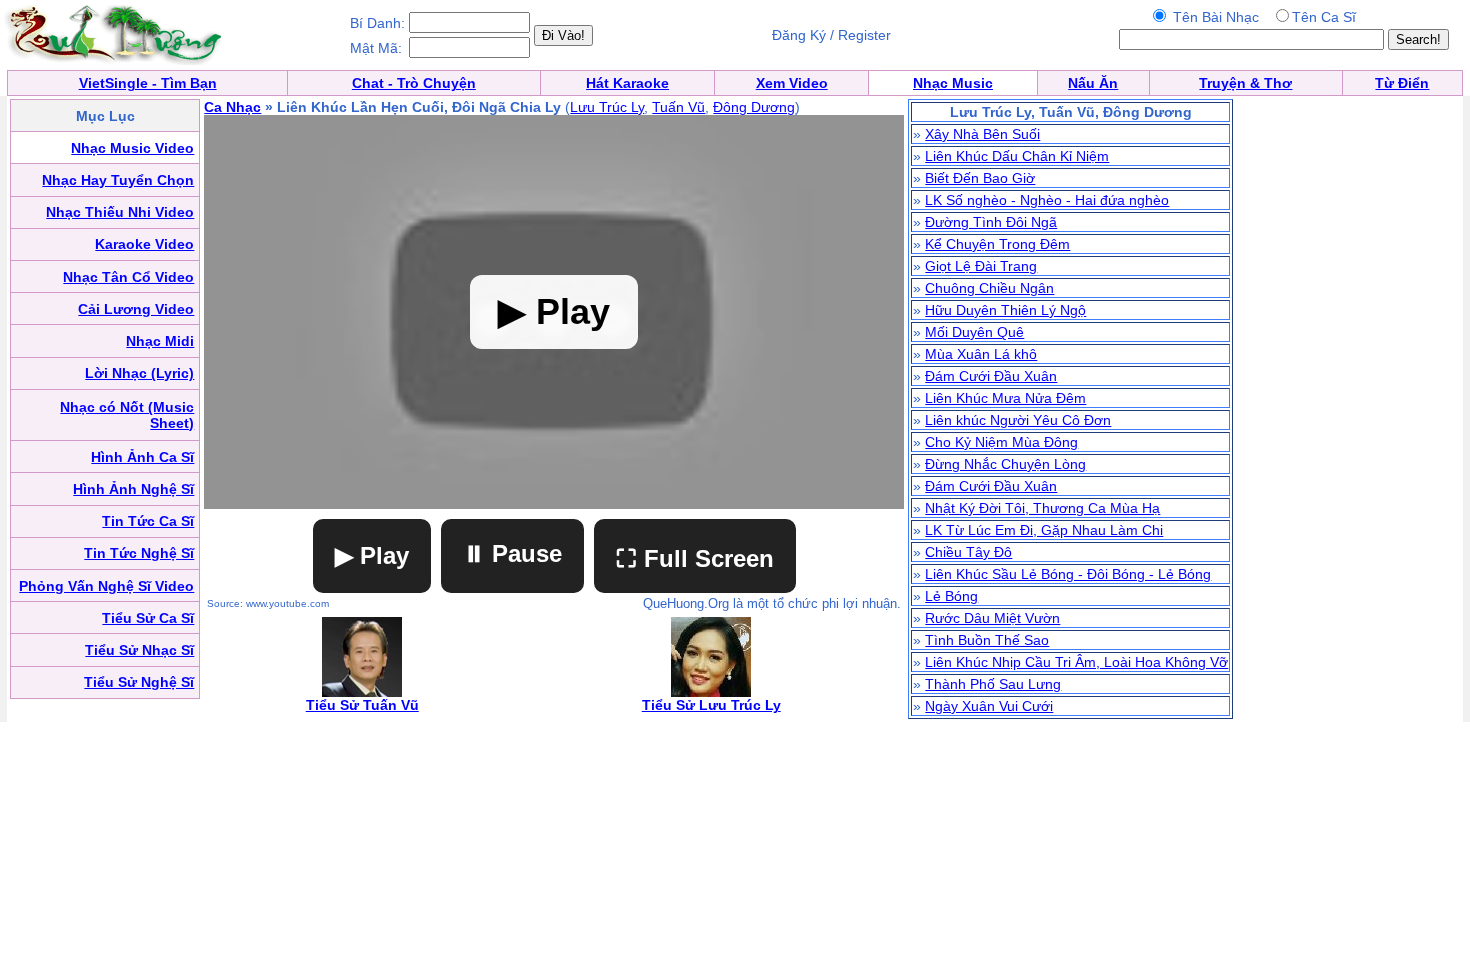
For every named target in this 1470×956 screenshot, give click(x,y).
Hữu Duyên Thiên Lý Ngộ (1005, 310)
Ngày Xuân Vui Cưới (989, 706)
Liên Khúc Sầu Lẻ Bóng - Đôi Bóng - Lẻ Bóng (1068, 574)
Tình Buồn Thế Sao (987, 640)
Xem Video (792, 83)
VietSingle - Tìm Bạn (148, 83)
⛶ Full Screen (695, 558)
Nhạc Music (953, 83)
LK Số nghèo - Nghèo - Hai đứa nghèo (1047, 200)
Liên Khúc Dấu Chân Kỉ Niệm (1017, 156)
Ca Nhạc (232, 107)
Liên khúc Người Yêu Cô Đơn (1018, 420)
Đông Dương (754, 107)
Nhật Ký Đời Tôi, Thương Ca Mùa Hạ (1042, 508)
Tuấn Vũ (678, 107)
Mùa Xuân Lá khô (981, 354)
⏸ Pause (512, 553)
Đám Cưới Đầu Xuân (991, 376)
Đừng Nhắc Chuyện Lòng (1005, 464)
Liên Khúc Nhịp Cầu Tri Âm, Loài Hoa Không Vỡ (1076, 662)
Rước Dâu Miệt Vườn (992, 618)
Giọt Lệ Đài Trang (981, 266)
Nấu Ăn (1093, 83)
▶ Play (372, 555)
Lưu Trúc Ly (607, 107)
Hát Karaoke (627, 83)
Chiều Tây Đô (968, 552)
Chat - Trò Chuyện (414, 83)
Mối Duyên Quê (974, 332)
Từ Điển (1402, 83)
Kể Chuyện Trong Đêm (997, 244)
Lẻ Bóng (951, 596)
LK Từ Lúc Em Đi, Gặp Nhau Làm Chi (1044, 530)
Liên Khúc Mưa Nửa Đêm (1005, 398)
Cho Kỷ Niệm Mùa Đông (1001, 442)
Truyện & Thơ (1245, 83)
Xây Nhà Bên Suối (982, 134)
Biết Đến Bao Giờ (980, 178)
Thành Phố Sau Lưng (993, 684)
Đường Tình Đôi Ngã (991, 222)
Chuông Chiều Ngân (989, 288)
